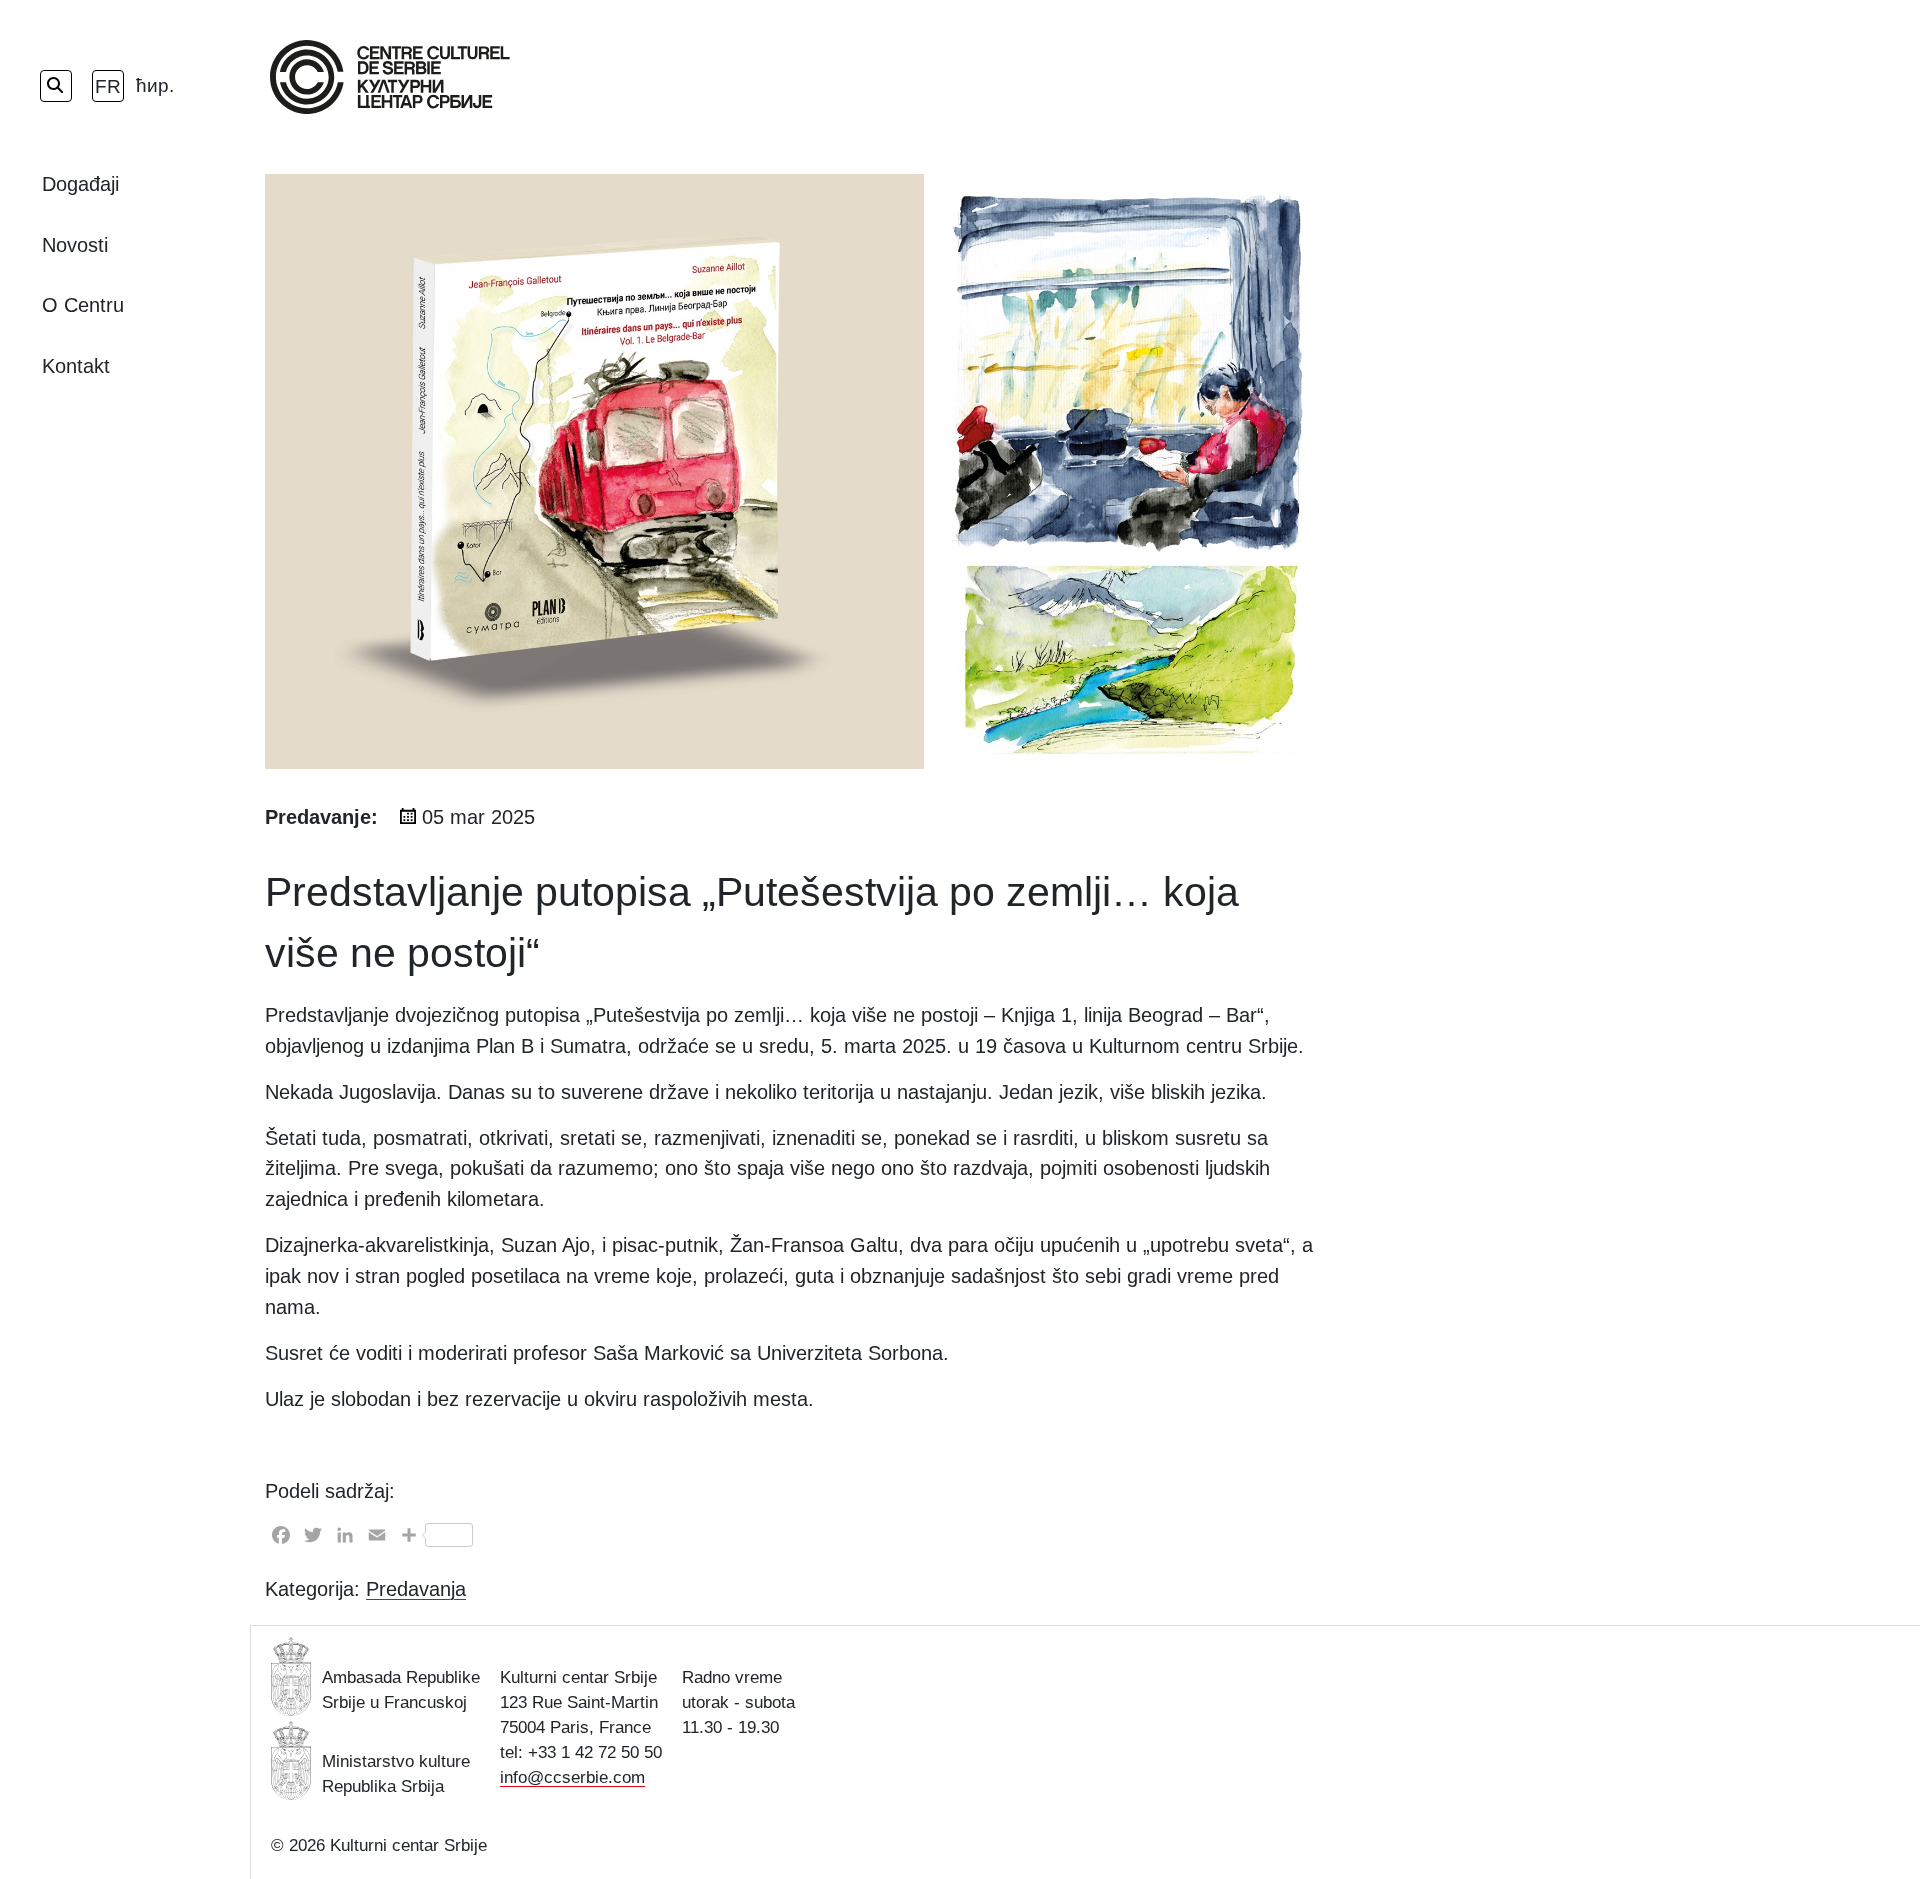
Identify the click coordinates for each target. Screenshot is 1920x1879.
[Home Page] (390, 77)
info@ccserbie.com (572, 1777)
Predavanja (416, 1588)
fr (108, 86)
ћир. (152, 85)
